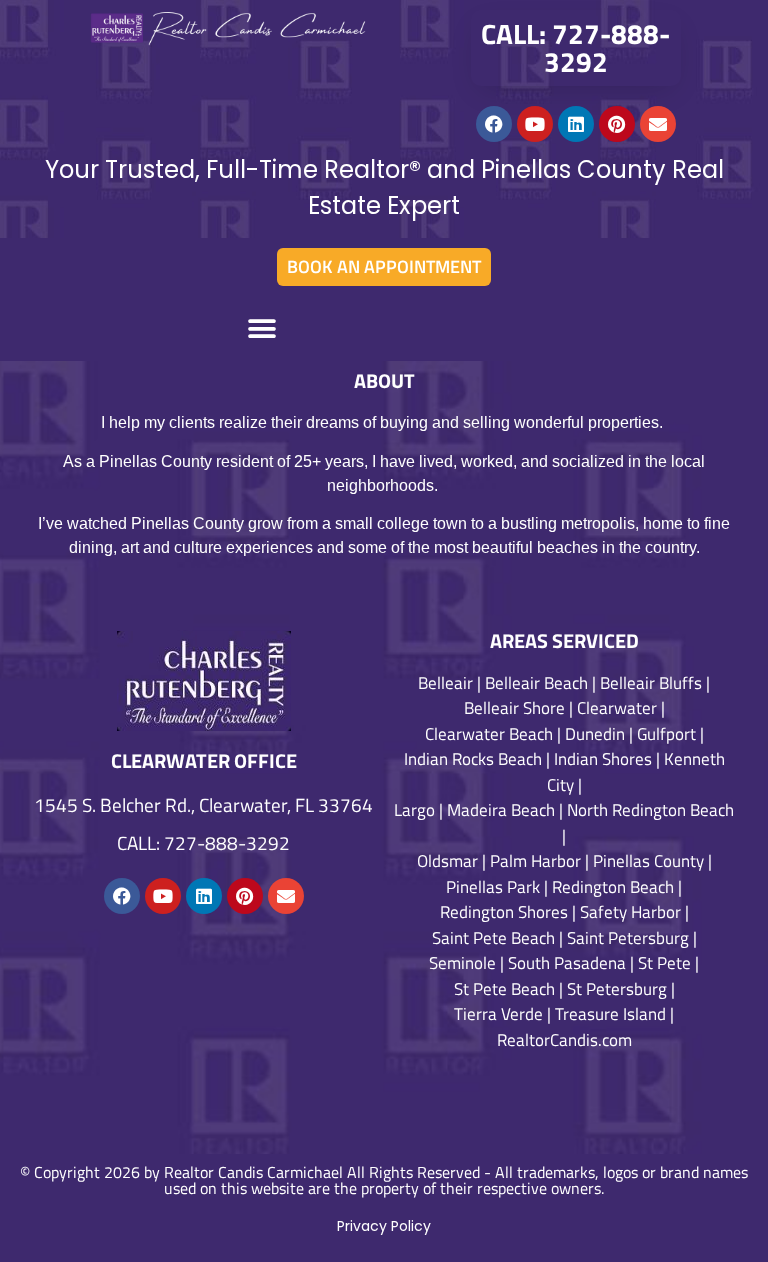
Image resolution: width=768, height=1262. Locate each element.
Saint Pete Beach (493, 938)
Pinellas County (648, 861)
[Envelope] (658, 124)
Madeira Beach (501, 810)
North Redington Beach (650, 810)
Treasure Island (610, 1014)
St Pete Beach (504, 989)
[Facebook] (494, 124)
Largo (414, 810)
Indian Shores (603, 759)
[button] (262, 328)
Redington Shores (504, 912)
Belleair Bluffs (651, 683)
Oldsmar (447, 861)
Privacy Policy (384, 1226)
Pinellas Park (493, 887)
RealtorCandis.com (564, 1040)
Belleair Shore (514, 708)
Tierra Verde (498, 1014)
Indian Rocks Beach (473, 759)
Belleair (445, 683)
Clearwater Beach (489, 734)
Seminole (462, 963)
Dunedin (595, 734)
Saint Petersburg (628, 938)
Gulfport (666, 734)
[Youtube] (535, 124)
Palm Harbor (535, 861)
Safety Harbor (630, 912)
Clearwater (617, 708)
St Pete (664, 963)
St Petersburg (617, 989)
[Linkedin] (576, 124)
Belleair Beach (536, 683)
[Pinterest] (617, 124)
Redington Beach (613, 887)
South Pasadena (567, 963)
